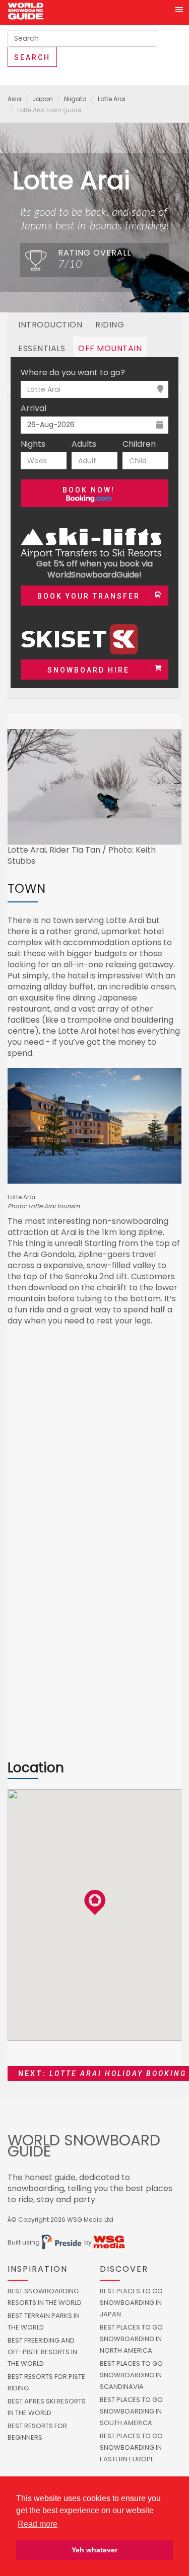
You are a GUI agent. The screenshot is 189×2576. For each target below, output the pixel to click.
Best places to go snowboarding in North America (131, 2339)
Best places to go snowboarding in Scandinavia (131, 2375)
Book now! (89, 490)
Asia (14, 99)
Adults (84, 444)
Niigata (75, 99)
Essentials (42, 348)
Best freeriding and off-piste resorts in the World (42, 2352)
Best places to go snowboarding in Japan (131, 2303)
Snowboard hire (88, 670)
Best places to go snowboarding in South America (131, 2411)
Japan (43, 99)
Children (139, 444)
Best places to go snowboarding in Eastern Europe (131, 2447)
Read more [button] (38, 2524)
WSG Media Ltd (90, 2220)
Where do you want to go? (73, 373)
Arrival (34, 408)
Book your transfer (89, 596)
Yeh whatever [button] (94, 2550)
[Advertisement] (94, 1444)
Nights (33, 444)
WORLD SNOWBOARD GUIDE (84, 2146)
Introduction (50, 325)
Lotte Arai (112, 99)
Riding (110, 325)
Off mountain (110, 348)
